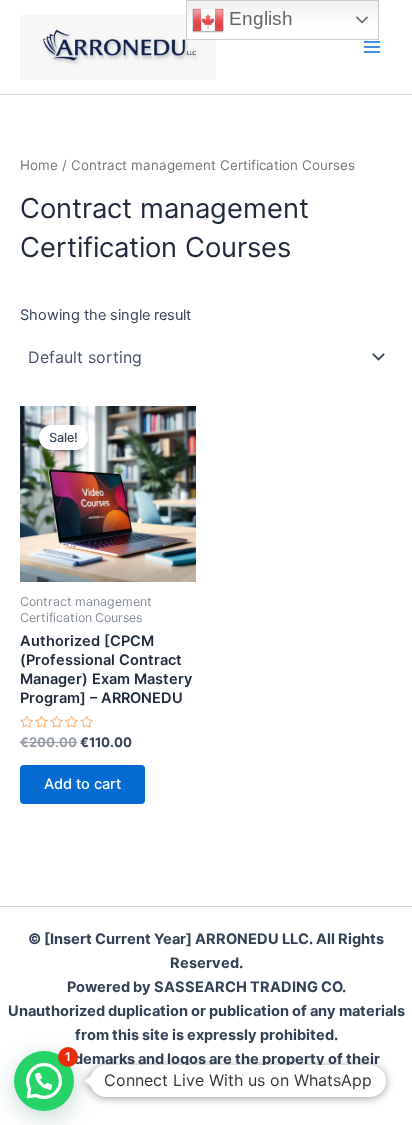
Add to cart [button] (82, 784)
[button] (44, 1081)
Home (39, 165)
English (258, 18)
